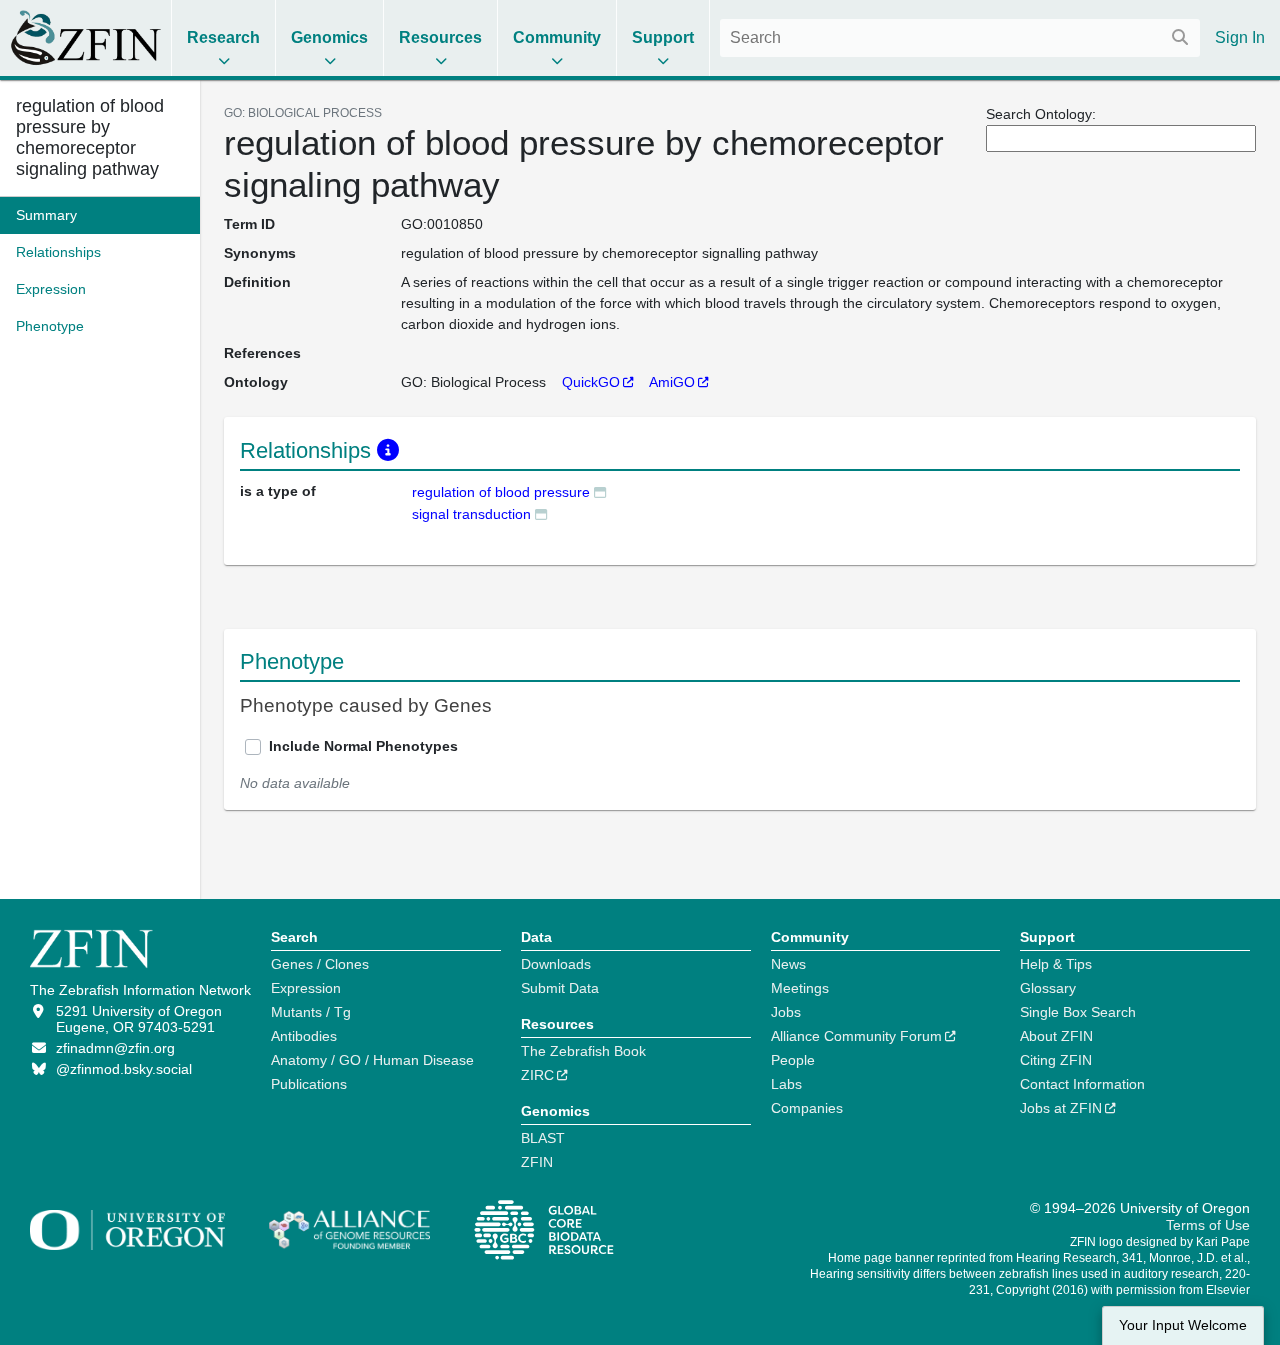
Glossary (1048, 988)
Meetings (800, 988)
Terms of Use (1208, 1225)
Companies (807, 1108)
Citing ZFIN (1056, 1060)
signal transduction (471, 514)
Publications (309, 1084)
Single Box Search (1078, 1012)
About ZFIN (1056, 1036)
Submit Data (560, 988)
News (788, 964)
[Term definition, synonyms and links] (600, 491)
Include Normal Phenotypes (363, 746)
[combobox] (960, 38)
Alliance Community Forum (856, 1036)
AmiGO (672, 382)
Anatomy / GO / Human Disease (372, 1060)
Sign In (1240, 37)
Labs (786, 1084)
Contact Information (1082, 1084)
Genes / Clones (320, 964)
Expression (306, 988)
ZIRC (537, 1075)
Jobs (786, 1012)
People (793, 1060)
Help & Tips (1056, 964)
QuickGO (591, 382)
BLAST (543, 1138)
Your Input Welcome (1183, 1325)
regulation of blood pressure (501, 492)
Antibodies (304, 1036)
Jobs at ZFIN (1061, 1108)
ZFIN (537, 1162)
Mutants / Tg (311, 1012)
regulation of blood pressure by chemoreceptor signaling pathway (90, 137)
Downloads (556, 964)
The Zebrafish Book (583, 1051)
